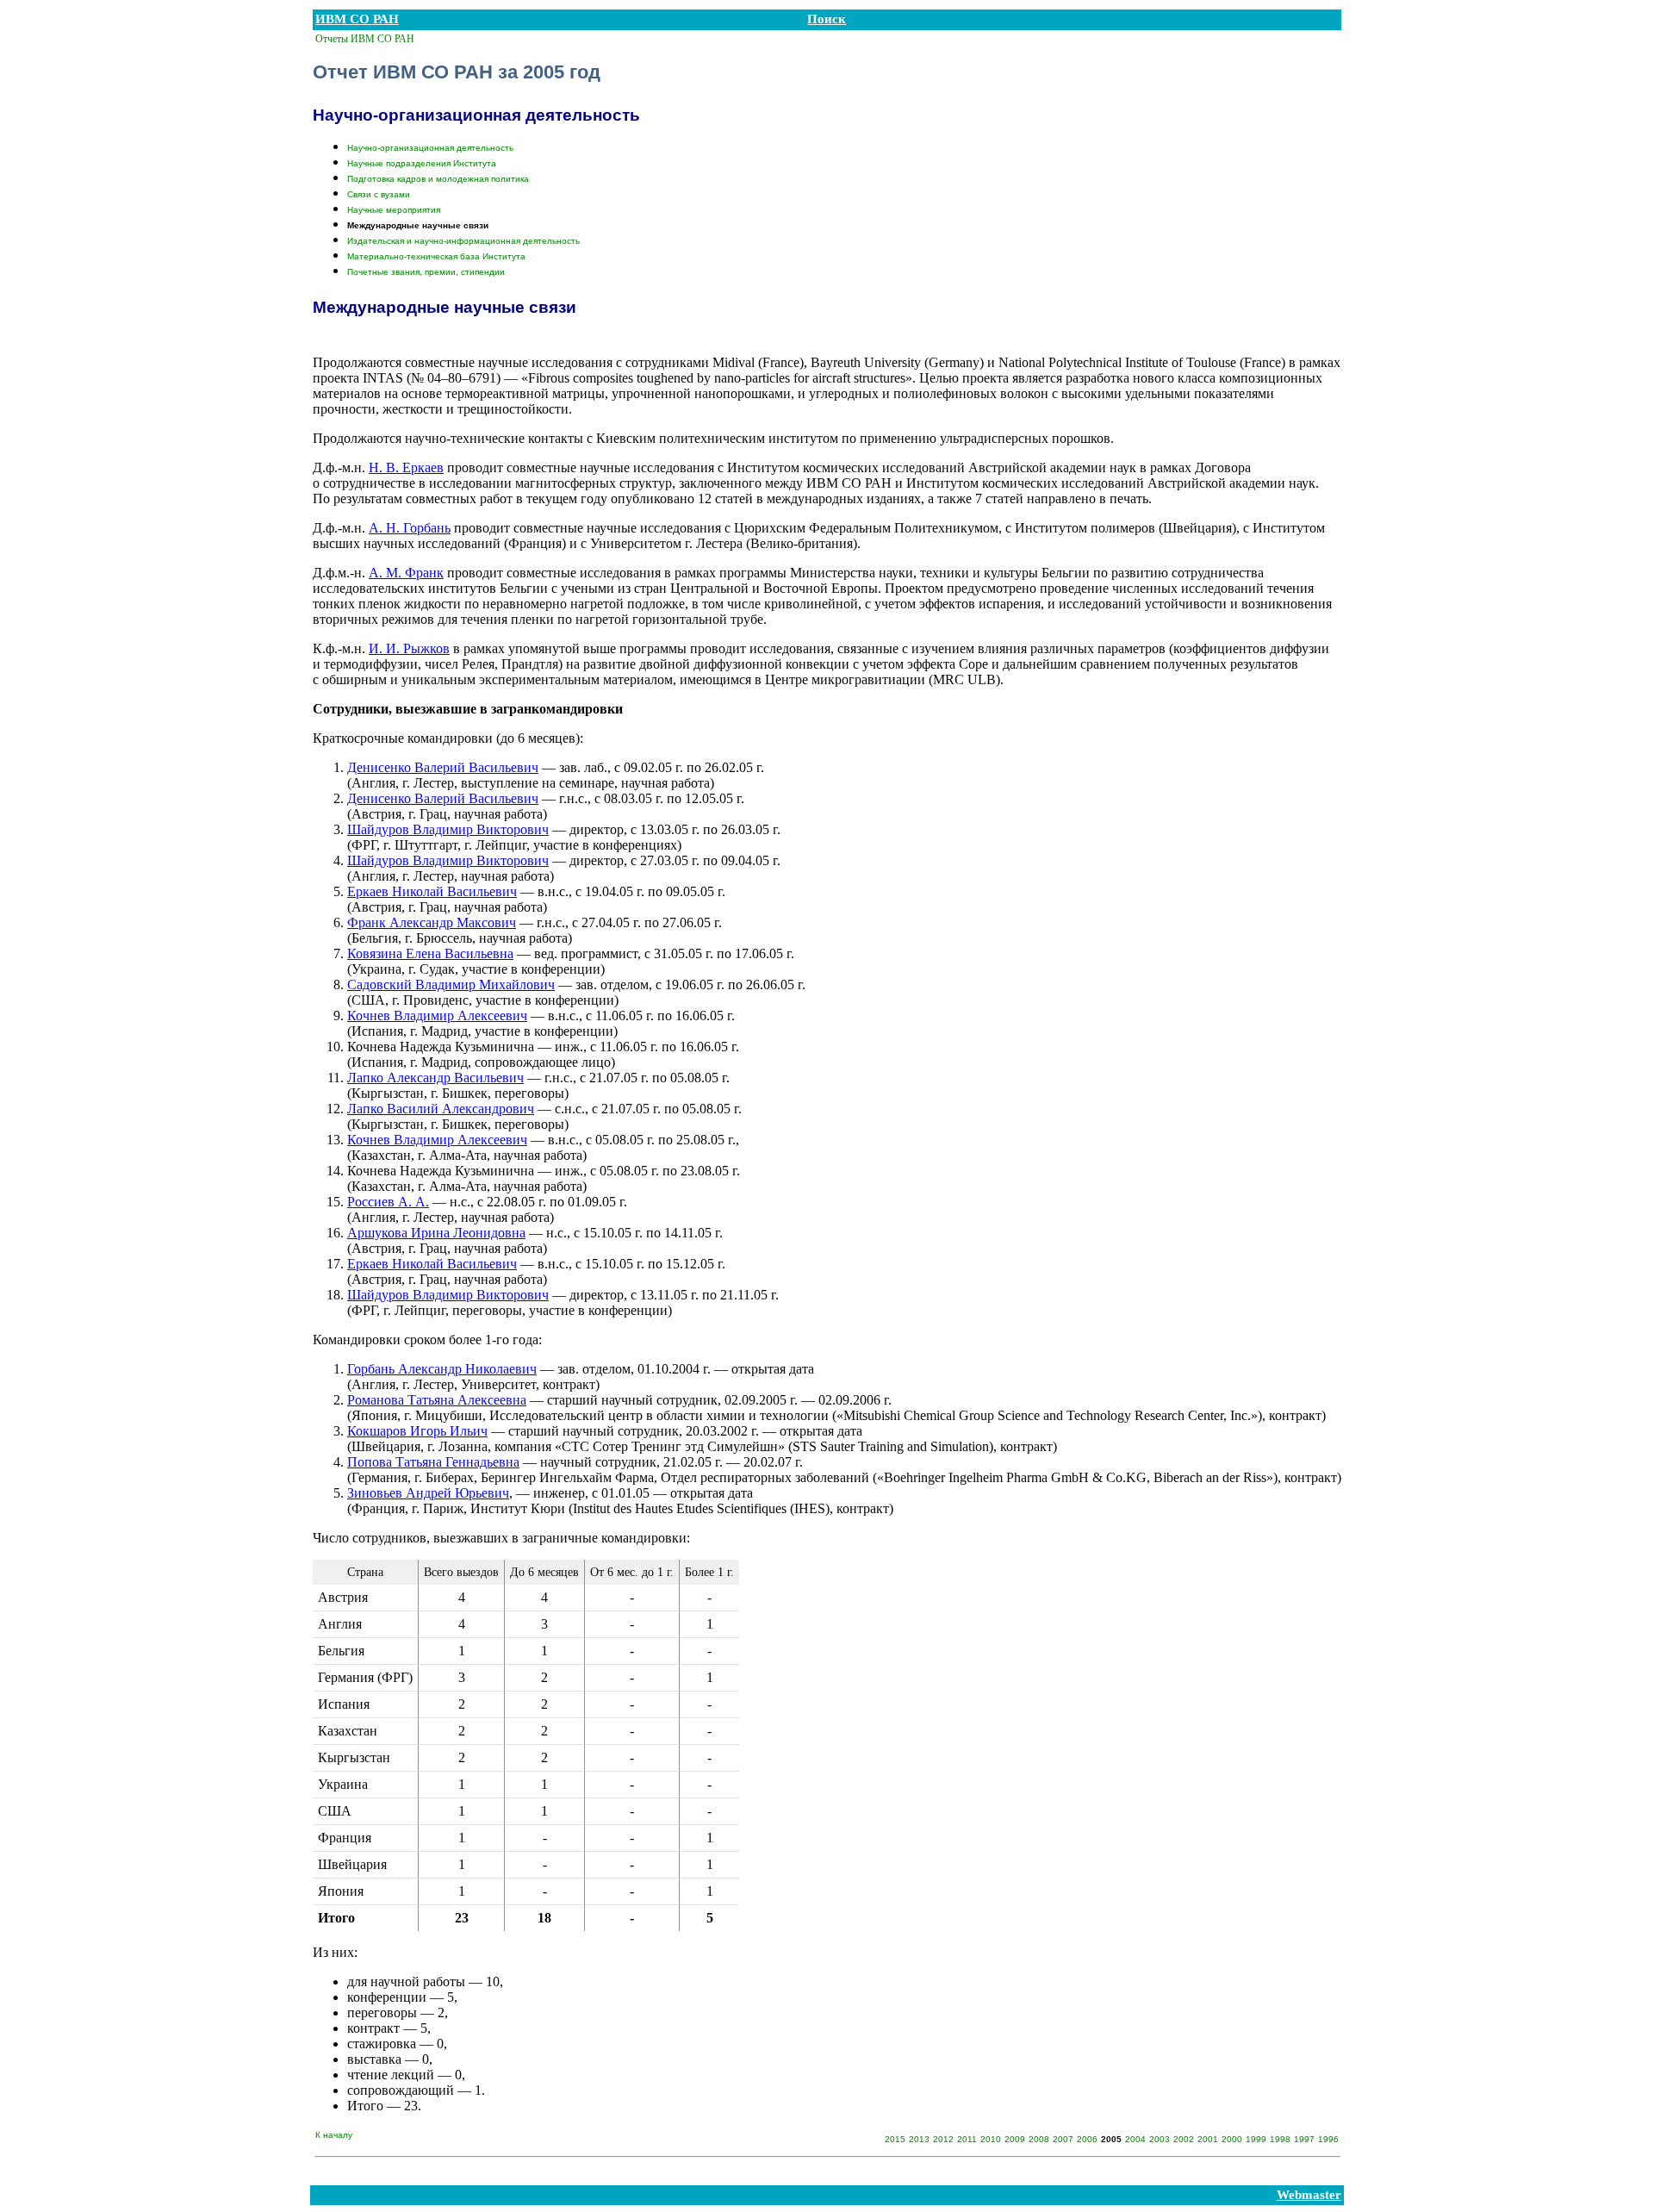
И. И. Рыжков (409, 648)
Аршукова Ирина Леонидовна (436, 1233)
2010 (991, 2139)
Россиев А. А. (388, 1202)
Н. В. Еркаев (406, 467)
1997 (1304, 2139)
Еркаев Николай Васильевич (432, 891)
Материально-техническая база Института (436, 256)
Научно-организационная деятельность (430, 148)
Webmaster (1309, 2195)
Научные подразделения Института (422, 163)
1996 (1328, 2139)
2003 (1160, 2139)
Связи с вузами (379, 194)
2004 (1135, 2139)
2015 (895, 2139)
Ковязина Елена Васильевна (430, 953)
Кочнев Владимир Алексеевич (437, 1016)
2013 (919, 2139)
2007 (1063, 2139)
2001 (1208, 2139)
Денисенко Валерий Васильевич (443, 767)
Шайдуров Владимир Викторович (448, 829)
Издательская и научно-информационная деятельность (463, 241)
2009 (1015, 2139)
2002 (1184, 2139)
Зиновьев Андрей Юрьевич (428, 1493)
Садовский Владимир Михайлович (451, 984)
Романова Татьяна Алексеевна (437, 1400)
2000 (1232, 2139)
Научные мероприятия (394, 210)
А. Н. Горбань (410, 528)
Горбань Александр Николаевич (442, 1369)
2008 (1039, 2139)
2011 (967, 2139)
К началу (334, 2135)
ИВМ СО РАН (357, 19)
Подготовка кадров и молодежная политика (438, 179)
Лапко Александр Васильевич (435, 1078)
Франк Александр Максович (432, 922)
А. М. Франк (406, 573)
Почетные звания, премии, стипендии (426, 272)
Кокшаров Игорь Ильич (417, 1431)
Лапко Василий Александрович (441, 1109)
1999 (1256, 2139)
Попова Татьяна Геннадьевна (433, 1462)
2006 (1087, 2139)
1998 (1280, 2139)
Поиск (827, 19)
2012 (943, 2139)
